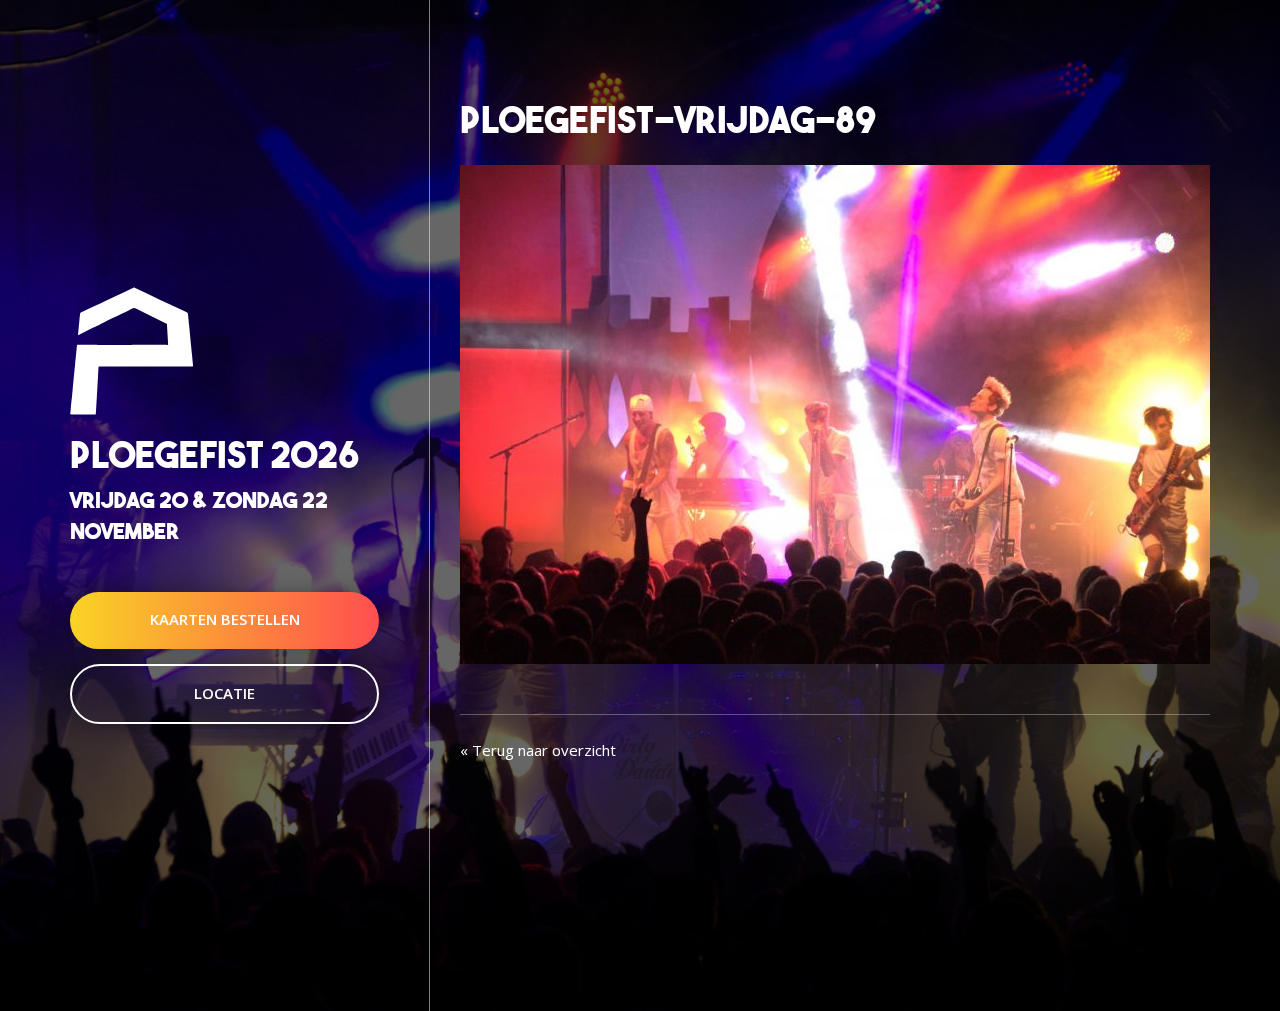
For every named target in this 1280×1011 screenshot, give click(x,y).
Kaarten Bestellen (225, 620)
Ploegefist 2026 (214, 454)
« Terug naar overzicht (538, 750)
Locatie (224, 693)
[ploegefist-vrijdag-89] (835, 412)
